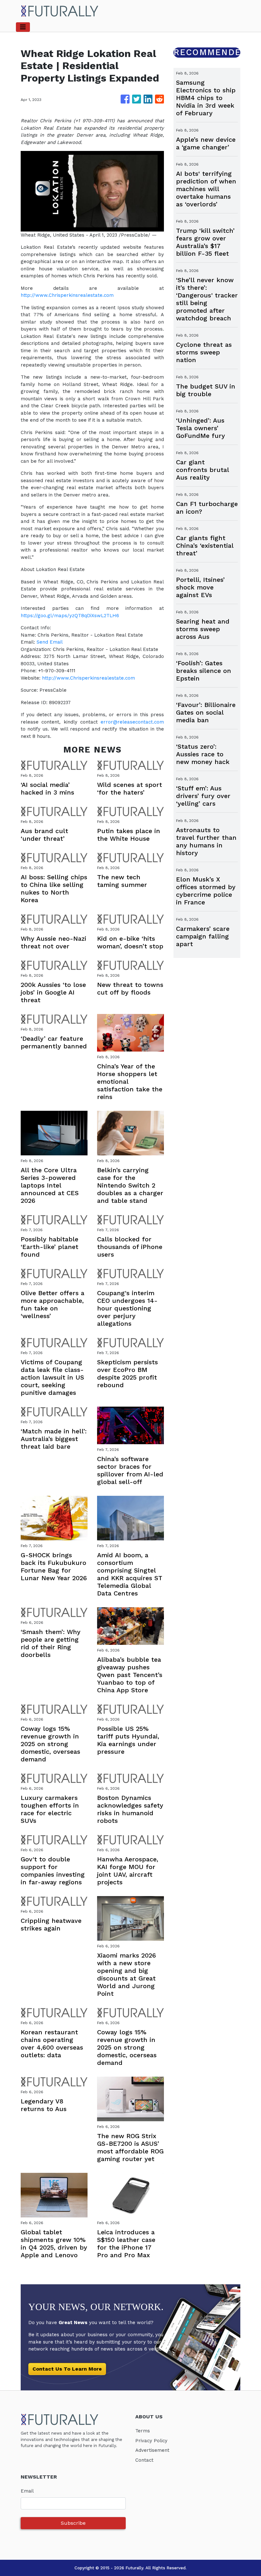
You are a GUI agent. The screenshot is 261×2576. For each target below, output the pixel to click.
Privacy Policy (151, 2441)
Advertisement (152, 2450)
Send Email (50, 642)
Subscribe (73, 2523)
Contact (144, 2460)
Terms (143, 2431)
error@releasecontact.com (132, 722)
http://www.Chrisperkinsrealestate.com (67, 295)
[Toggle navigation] (23, 27)
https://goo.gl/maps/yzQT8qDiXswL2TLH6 (70, 616)
